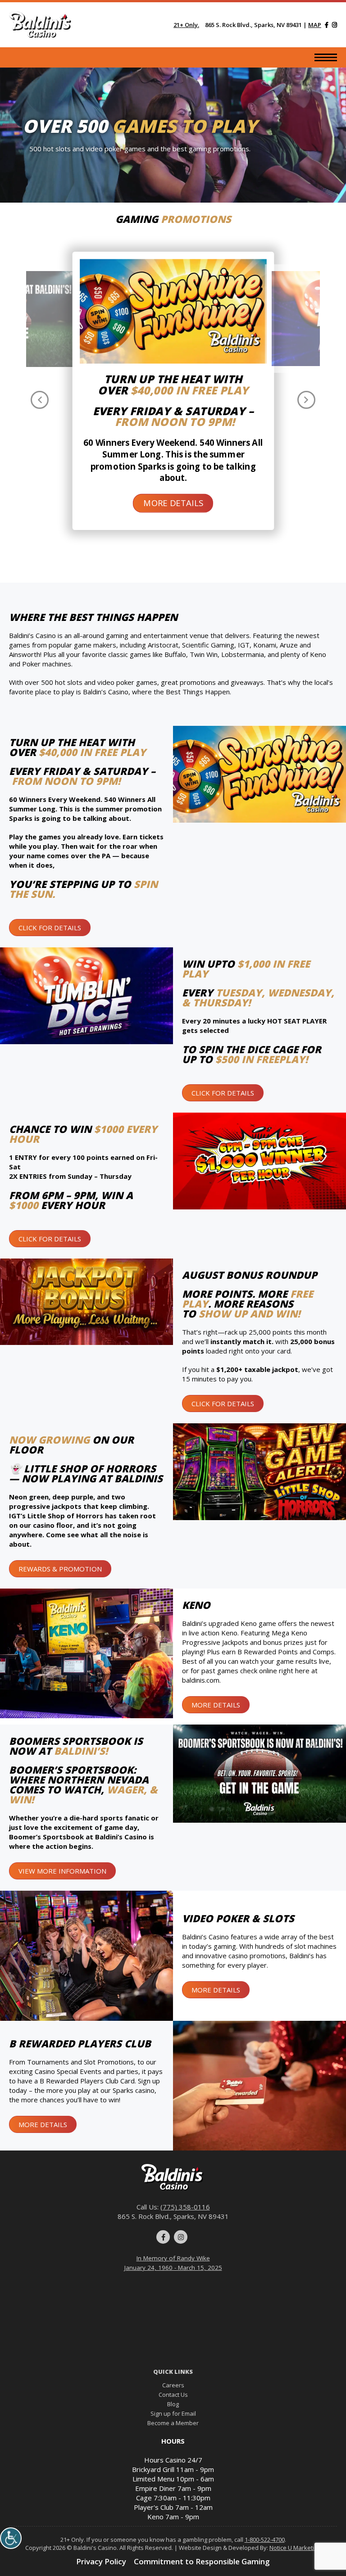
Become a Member (173, 2423)
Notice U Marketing (295, 2548)
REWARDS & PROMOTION (60, 1569)
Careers (173, 2385)
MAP (315, 25)
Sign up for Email (173, 2413)
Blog (173, 2404)
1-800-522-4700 (265, 2540)
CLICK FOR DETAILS (50, 928)
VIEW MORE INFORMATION (62, 1871)
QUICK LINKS (173, 2372)
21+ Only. (186, 25)
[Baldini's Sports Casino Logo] (41, 25)
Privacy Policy (101, 2561)
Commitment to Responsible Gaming (202, 2561)
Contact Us (173, 2395)
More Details (216, 1705)
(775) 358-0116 (185, 2207)
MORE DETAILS (173, 503)
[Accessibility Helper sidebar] (11, 2538)
